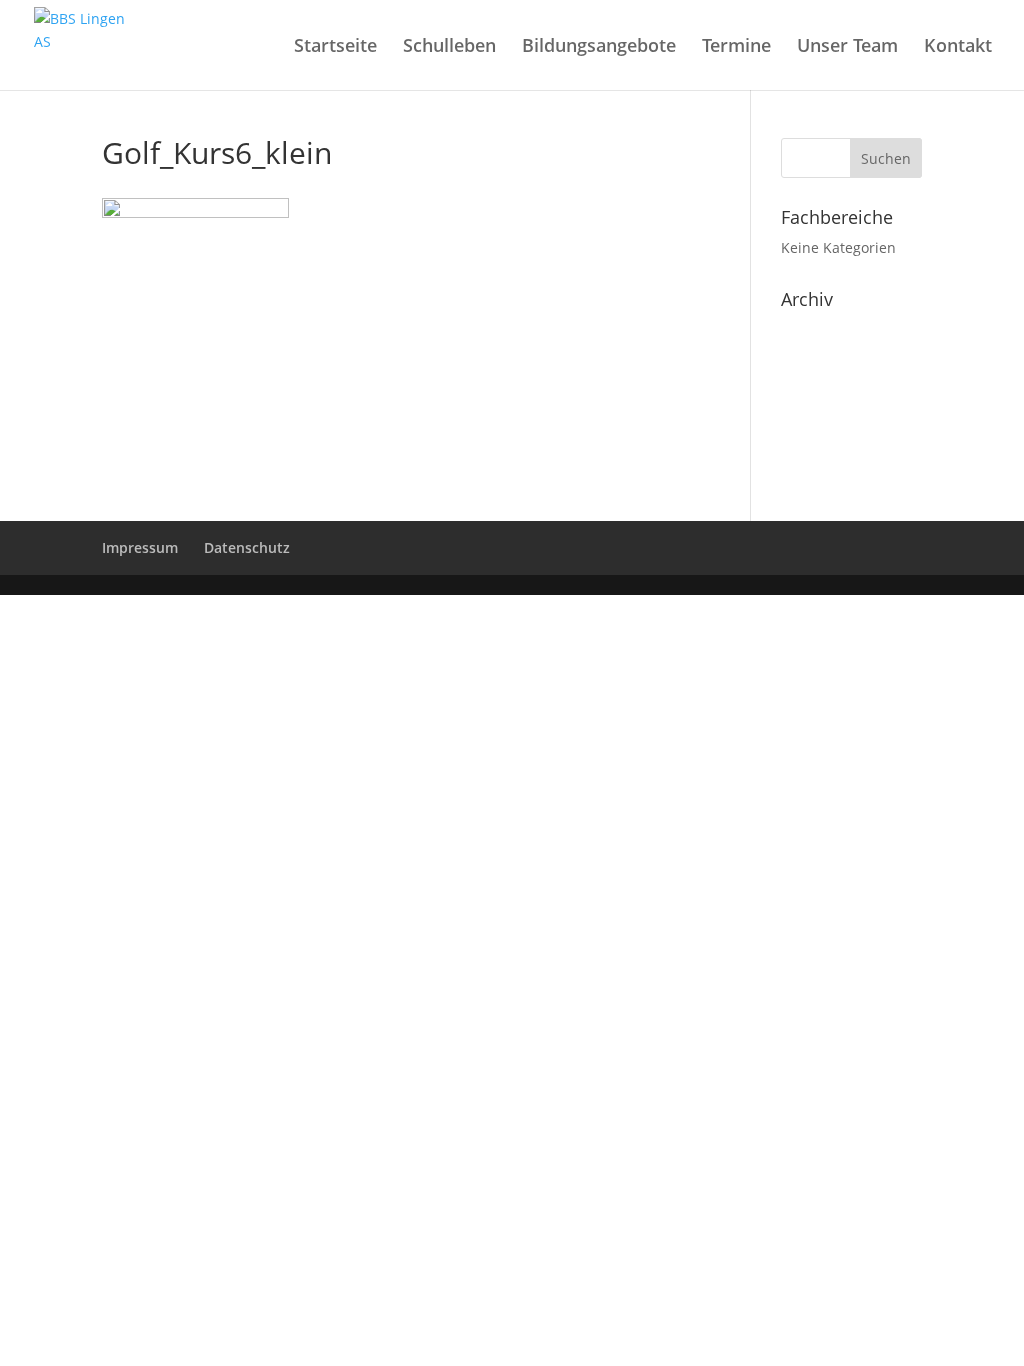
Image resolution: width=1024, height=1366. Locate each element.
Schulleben (449, 47)
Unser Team (847, 47)
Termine (736, 47)
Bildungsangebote (599, 47)
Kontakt (958, 47)
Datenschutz (247, 547)
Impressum (140, 547)
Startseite (335, 47)
